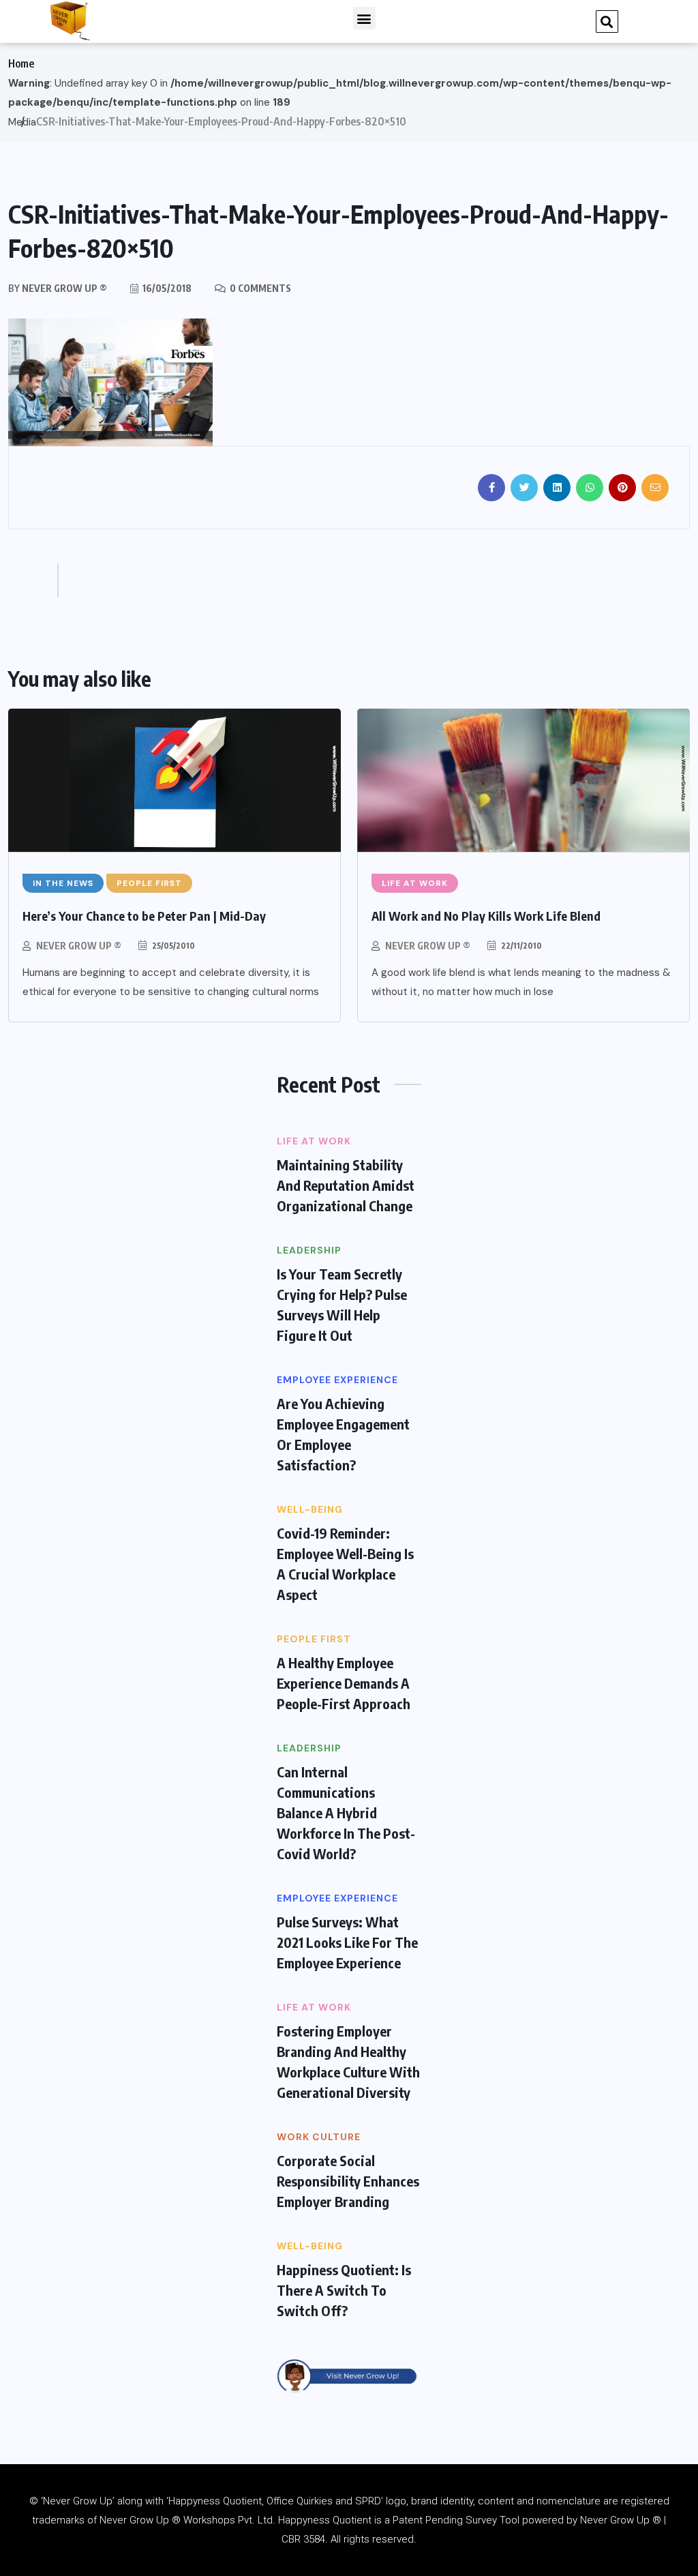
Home (21, 63)
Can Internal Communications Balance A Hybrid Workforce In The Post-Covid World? (346, 1812)
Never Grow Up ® (79, 946)
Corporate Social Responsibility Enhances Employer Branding (348, 2181)
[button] (364, 18)
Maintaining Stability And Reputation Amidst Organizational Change (346, 1185)
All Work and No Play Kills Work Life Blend (486, 916)
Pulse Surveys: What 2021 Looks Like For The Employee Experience (347, 1942)
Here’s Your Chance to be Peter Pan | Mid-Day (144, 916)
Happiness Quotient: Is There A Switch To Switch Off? (344, 2290)
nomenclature (568, 2501)
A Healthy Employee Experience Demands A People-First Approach (344, 1683)
